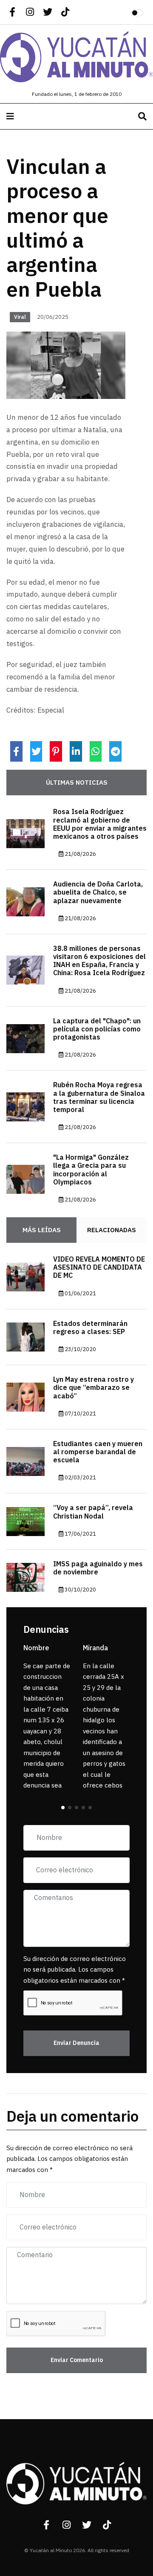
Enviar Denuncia (76, 2043)
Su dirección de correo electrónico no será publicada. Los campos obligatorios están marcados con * (75, 1970)
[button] (63, 1808)
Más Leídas (42, 1230)
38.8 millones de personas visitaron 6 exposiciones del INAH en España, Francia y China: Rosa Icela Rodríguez (99, 961)
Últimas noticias (77, 783)
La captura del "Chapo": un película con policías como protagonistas (97, 1029)
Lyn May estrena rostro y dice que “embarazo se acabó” (93, 1388)
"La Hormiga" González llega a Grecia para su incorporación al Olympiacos (91, 1170)
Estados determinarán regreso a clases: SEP (90, 1328)
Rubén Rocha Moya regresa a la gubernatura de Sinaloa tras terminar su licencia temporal (99, 1097)
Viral (20, 317)
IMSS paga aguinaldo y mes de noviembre (98, 1568)
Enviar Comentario (77, 2360)
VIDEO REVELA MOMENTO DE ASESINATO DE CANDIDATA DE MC (99, 1268)
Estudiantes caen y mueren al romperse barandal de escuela (98, 1452)
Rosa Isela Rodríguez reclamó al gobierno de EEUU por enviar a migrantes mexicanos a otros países (100, 824)
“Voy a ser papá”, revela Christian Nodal (93, 1512)
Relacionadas (112, 1230)
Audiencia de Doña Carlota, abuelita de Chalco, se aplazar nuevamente (98, 892)
